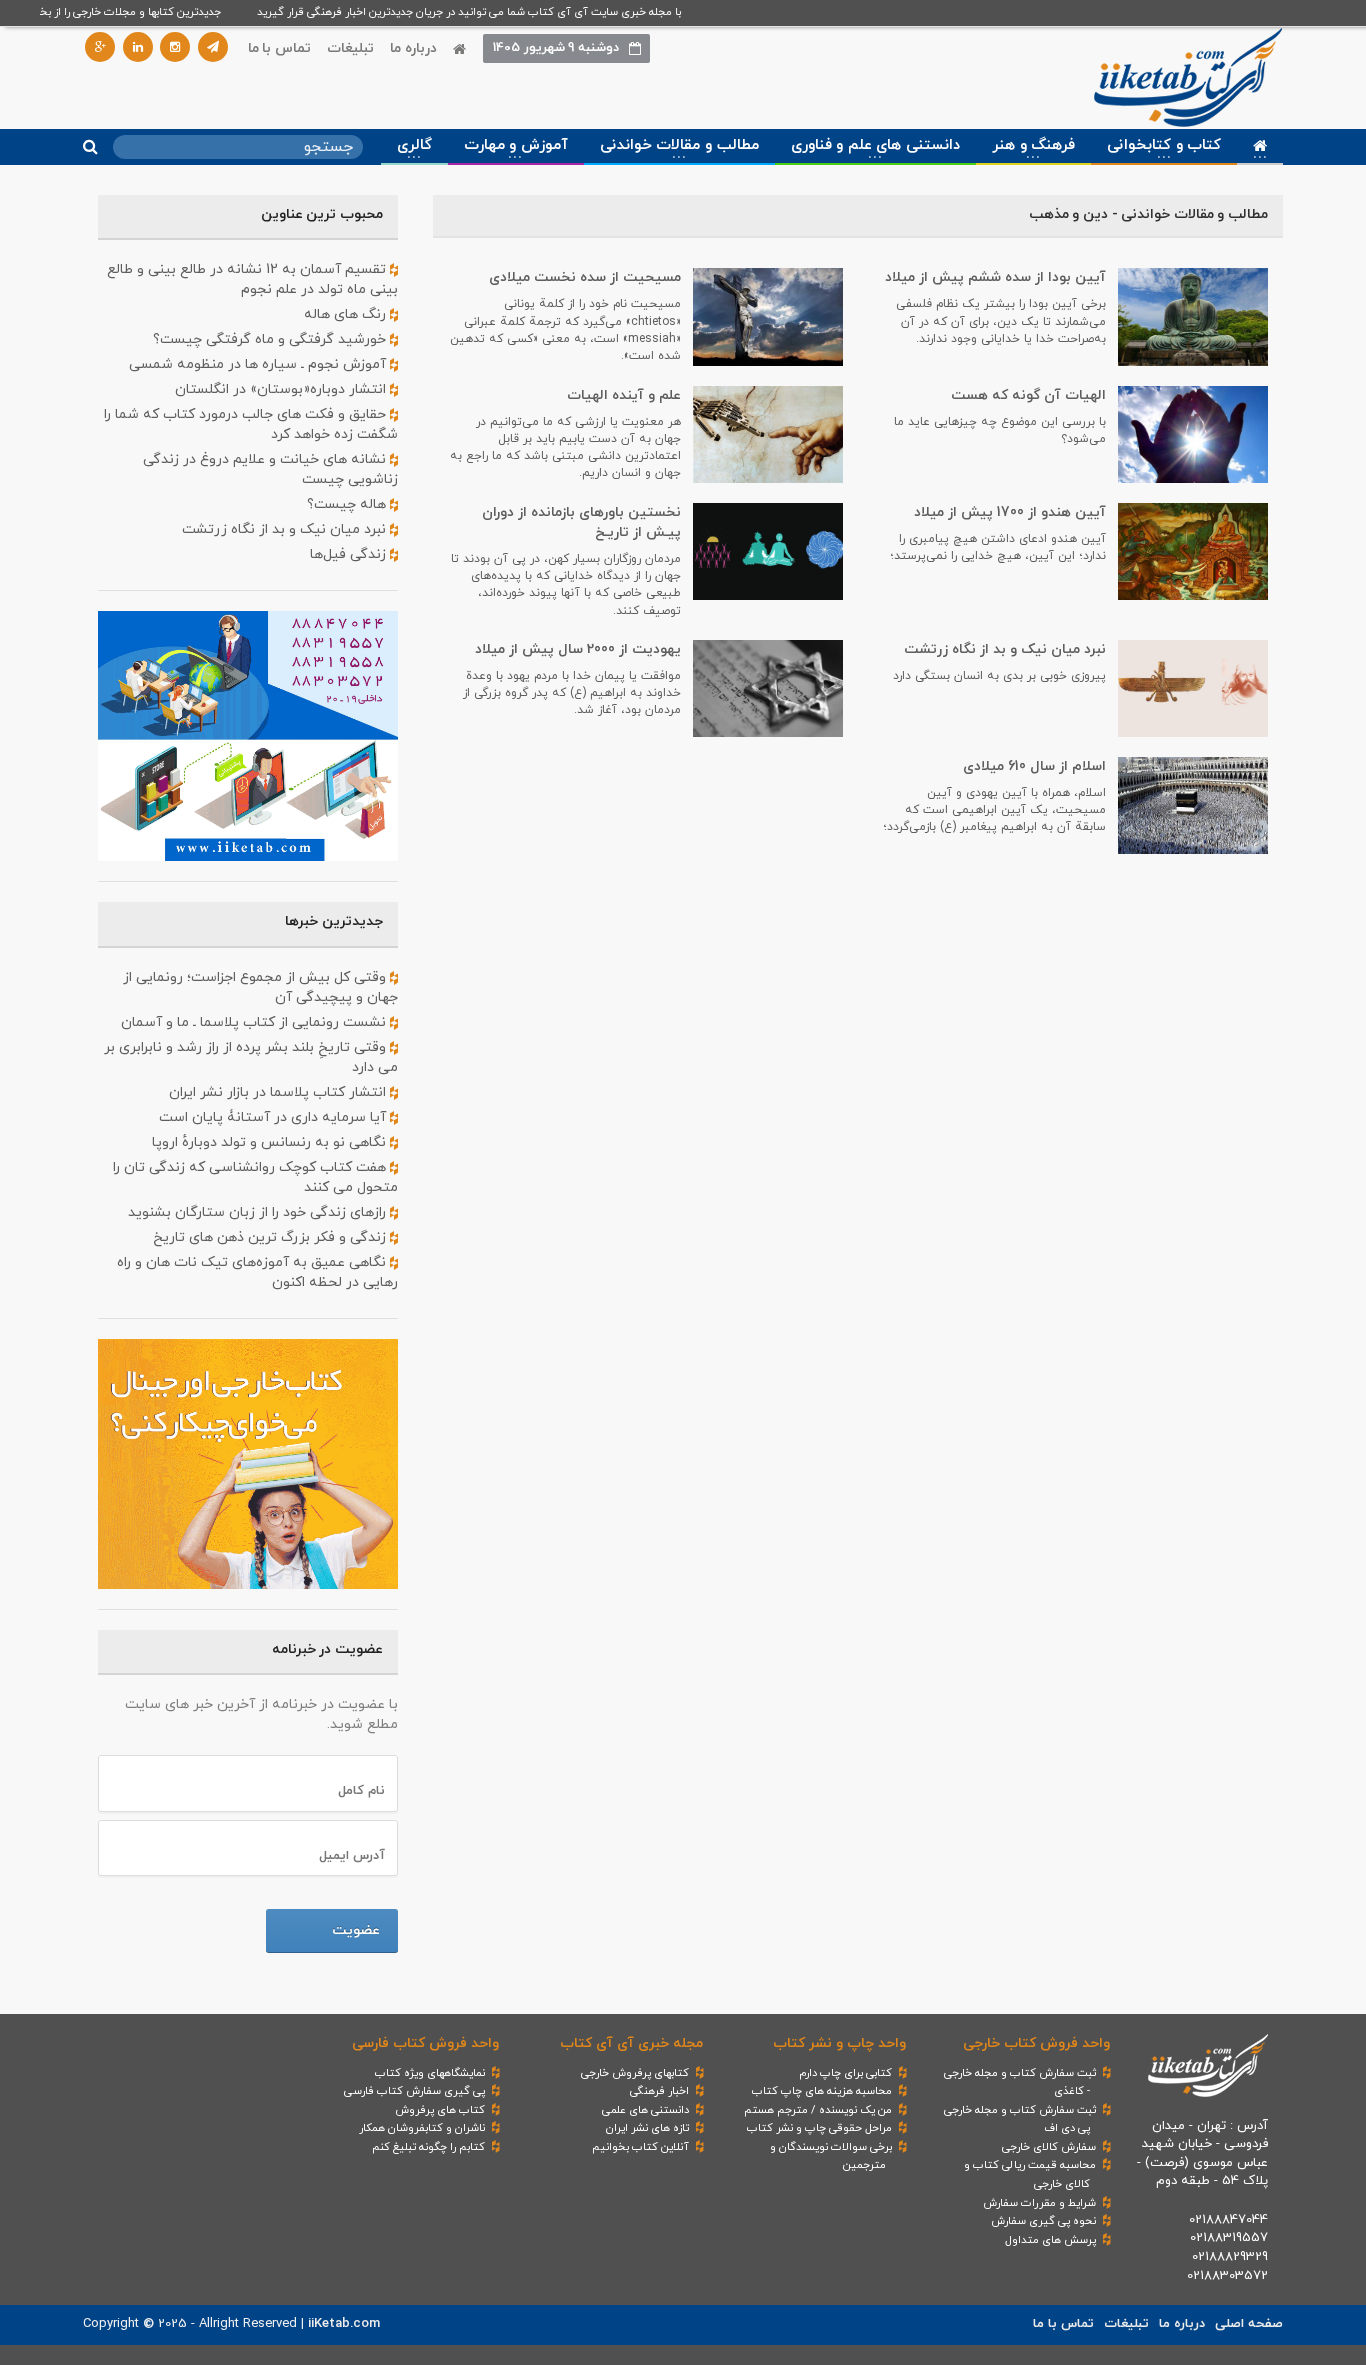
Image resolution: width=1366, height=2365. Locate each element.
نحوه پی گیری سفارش (1043, 2221)
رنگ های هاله (347, 314)
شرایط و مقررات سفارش (1039, 2203)
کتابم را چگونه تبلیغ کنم (428, 2147)
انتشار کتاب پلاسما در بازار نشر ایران (279, 1092)
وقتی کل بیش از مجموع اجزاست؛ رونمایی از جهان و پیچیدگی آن (260, 987)
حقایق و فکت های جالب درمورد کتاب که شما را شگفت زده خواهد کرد (251, 424)
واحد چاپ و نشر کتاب (839, 2043)
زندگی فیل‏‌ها (350, 554)
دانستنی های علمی (645, 2110)
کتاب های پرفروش (440, 2110)
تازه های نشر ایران (647, 2128)
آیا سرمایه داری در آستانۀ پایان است (274, 1117)
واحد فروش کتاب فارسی (425, 2043)
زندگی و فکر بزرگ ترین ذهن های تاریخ (271, 1237)
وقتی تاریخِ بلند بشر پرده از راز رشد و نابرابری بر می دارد (251, 1057)
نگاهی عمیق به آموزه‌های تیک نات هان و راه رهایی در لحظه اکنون (257, 1272)
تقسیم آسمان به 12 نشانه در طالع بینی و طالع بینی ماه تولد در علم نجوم (252, 279)
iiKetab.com (344, 2324)
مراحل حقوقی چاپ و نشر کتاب (819, 2128)
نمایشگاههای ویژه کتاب (430, 2073)
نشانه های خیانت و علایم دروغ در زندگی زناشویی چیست (270, 469)
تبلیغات (350, 48)
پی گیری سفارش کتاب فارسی (414, 2091)
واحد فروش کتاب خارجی (1036, 2043)
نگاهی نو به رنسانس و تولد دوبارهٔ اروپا (271, 1142)
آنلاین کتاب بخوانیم (640, 2147)
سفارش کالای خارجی (1049, 2147)
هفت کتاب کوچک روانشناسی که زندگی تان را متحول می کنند (255, 1177)
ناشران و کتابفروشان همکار (422, 2128)
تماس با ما (279, 48)
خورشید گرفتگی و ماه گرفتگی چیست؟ (271, 339)
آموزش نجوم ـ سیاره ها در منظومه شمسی (259, 364)
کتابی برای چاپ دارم (845, 2073)
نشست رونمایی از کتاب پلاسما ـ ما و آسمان (255, 1022)
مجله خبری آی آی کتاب (631, 2043)
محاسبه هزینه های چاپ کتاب (822, 2091)
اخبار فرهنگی (659, 2091)
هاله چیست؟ (348, 504)
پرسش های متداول (1050, 2240)
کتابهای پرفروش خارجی (635, 2073)
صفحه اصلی (1249, 2324)
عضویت (356, 1930)
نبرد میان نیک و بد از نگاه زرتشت (286, 529)
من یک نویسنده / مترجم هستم (818, 2110)
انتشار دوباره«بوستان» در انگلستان (282, 389)
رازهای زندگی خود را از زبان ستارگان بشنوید (259, 1212)
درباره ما (413, 48)
